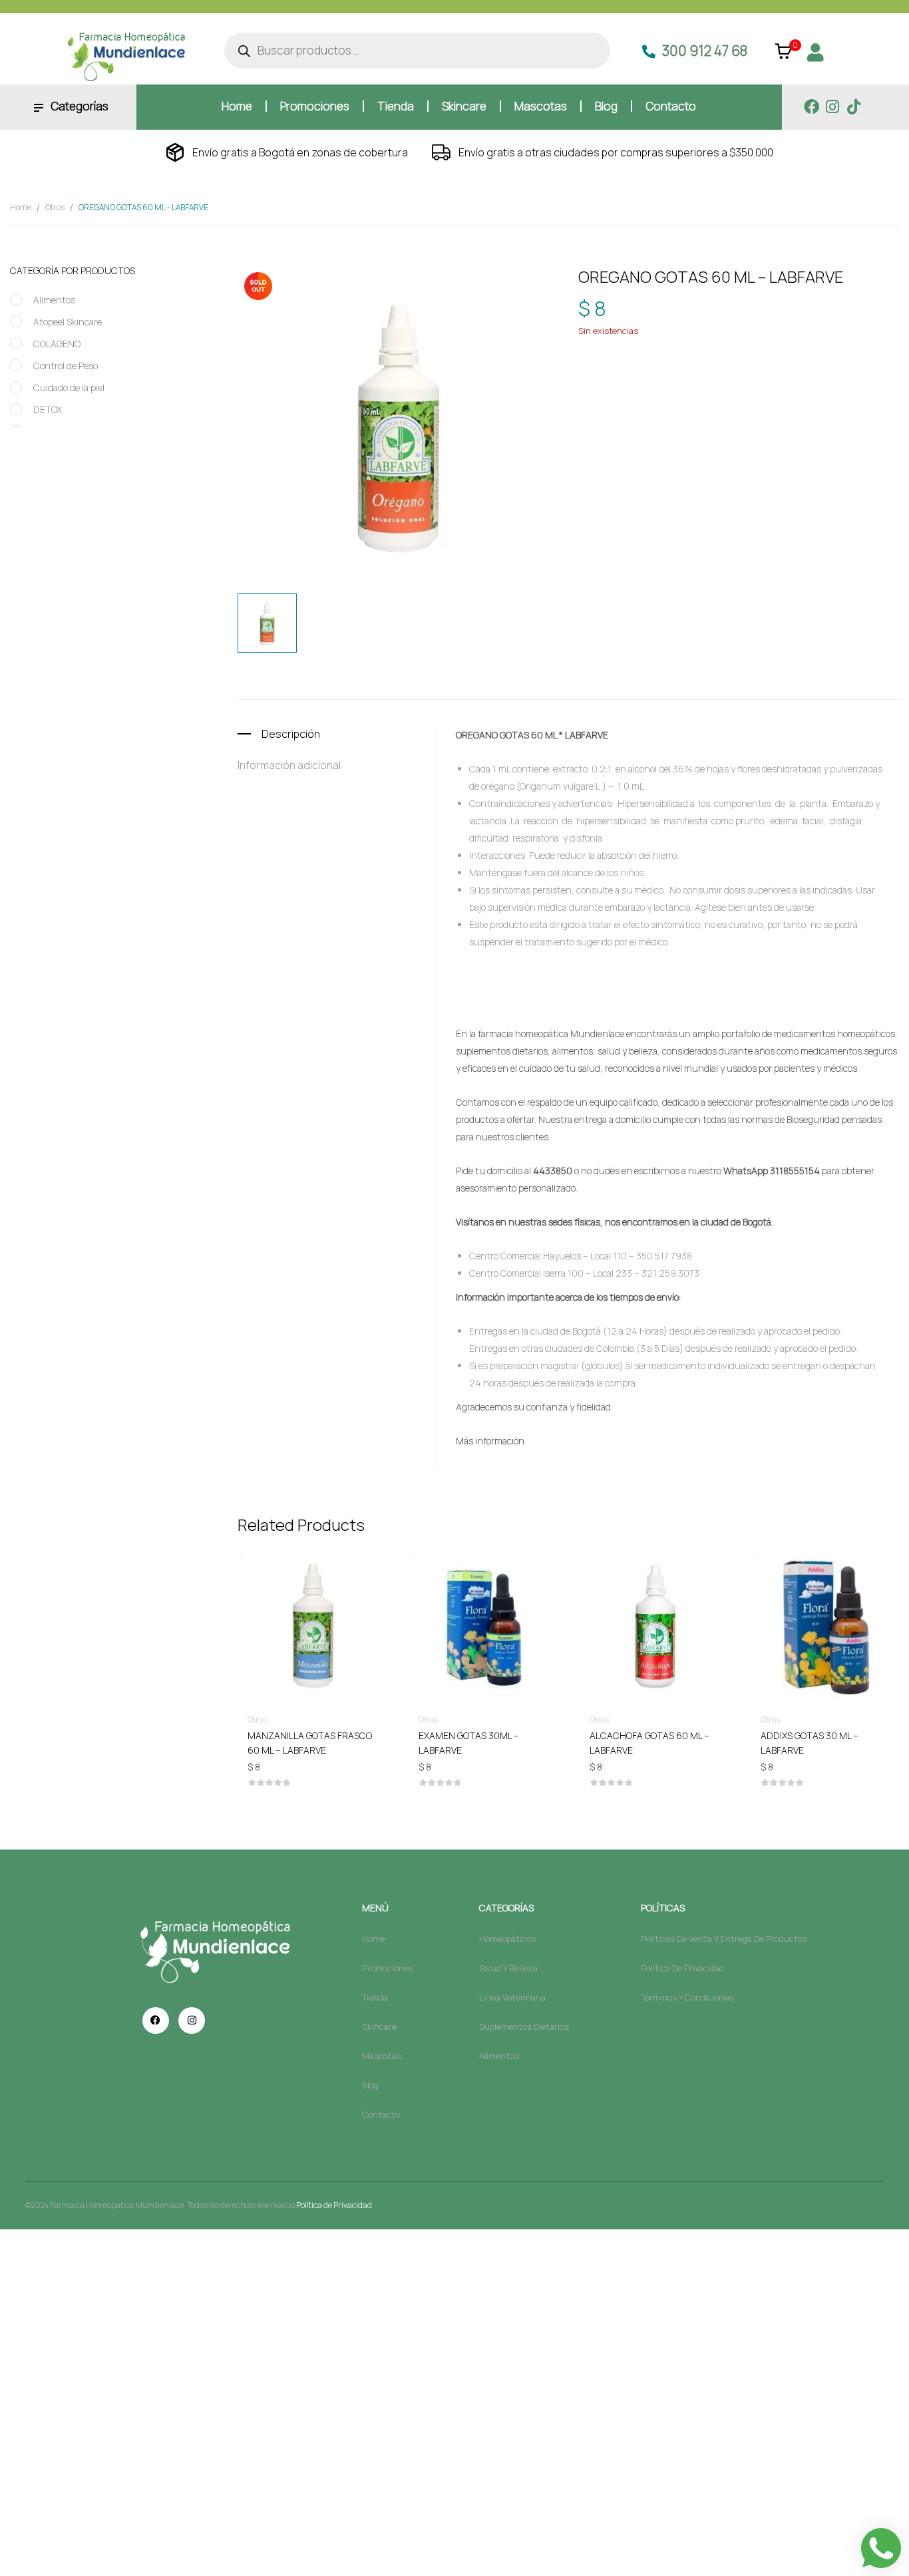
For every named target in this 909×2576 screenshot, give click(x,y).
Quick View (313, 1589)
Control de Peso (66, 366)
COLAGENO (57, 344)
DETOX (48, 409)
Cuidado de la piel (69, 388)
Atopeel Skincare (68, 322)
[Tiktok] (854, 107)
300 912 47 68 (705, 51)
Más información (490, 1441)
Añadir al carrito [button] (313, 1735)
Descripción (291, 734)
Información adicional (289, 765)
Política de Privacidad (334, 2205)
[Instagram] (833, 107)
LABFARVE (660, 375)
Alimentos (54, 300)
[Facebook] (812, 107)
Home (21, 207)
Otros (55, 207)
